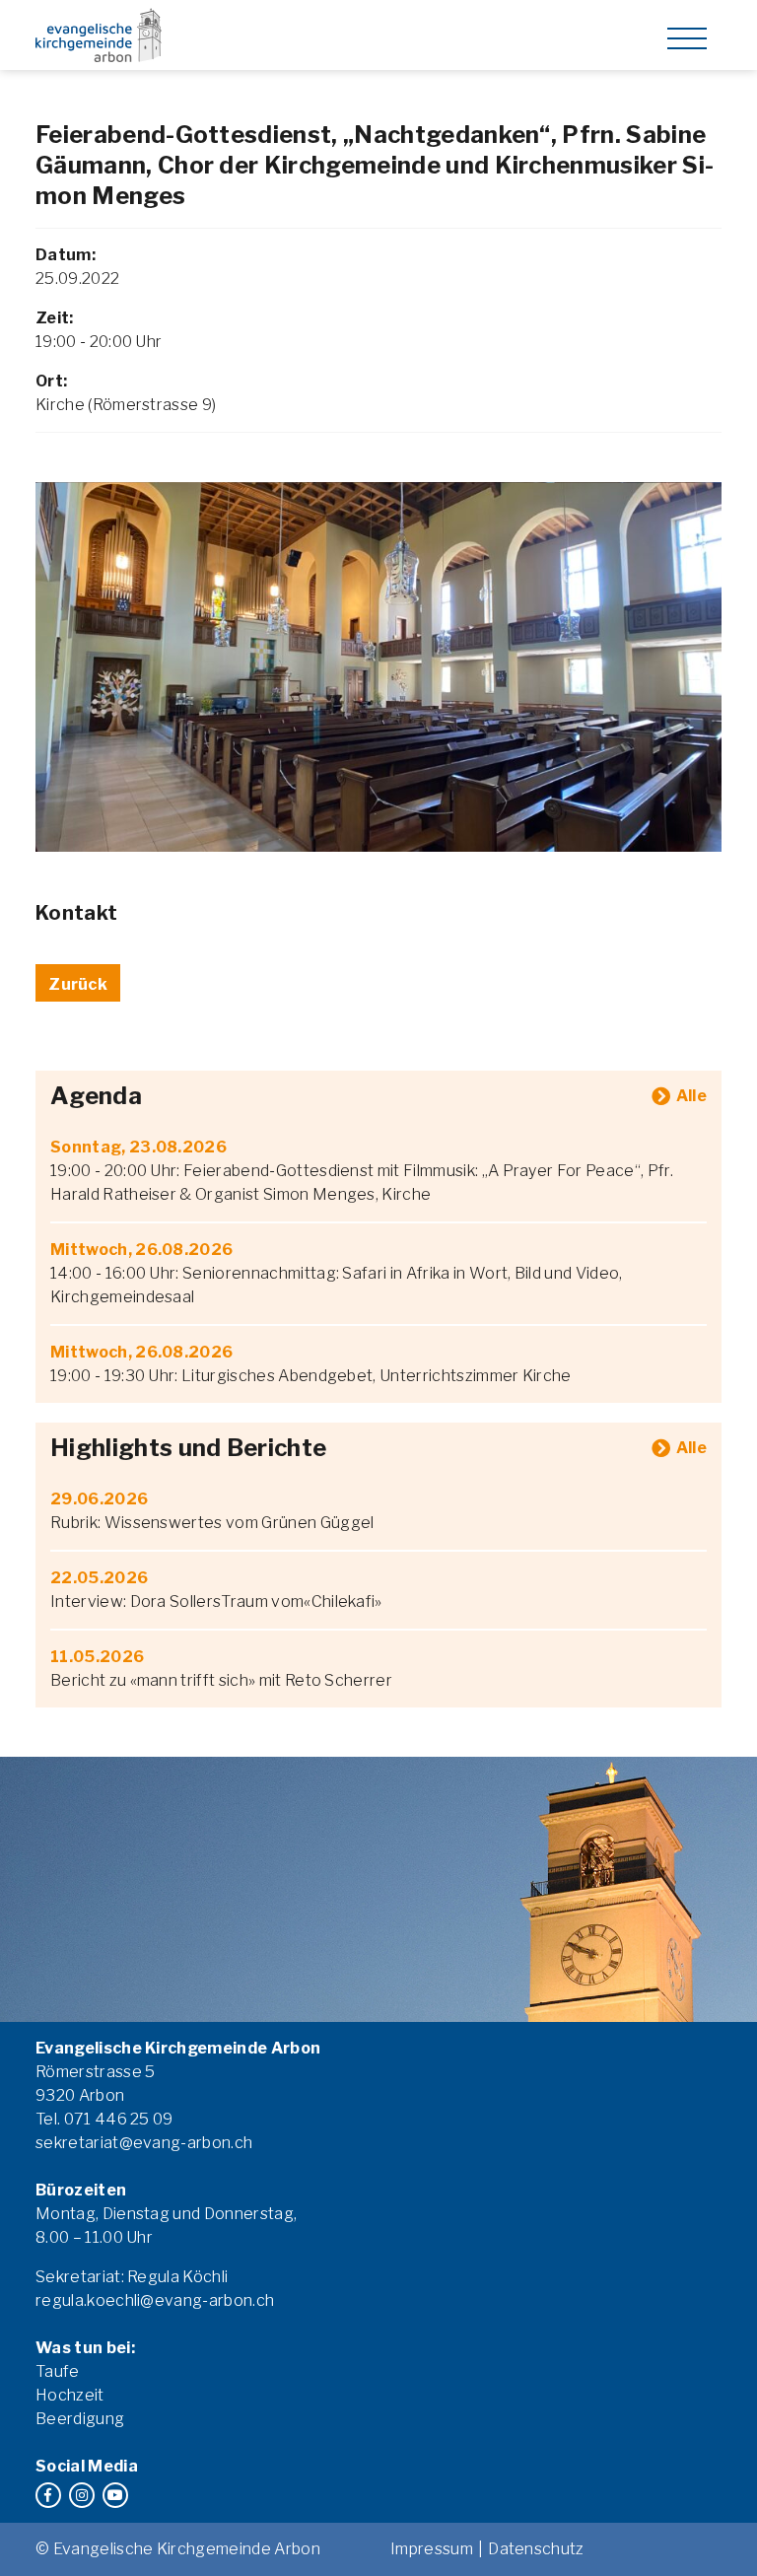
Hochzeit (70, 2395)
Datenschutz (536, 2549)
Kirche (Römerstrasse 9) (126, 405)
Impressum (432, 2549)
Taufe (58, 2371)
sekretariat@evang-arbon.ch (144, 2143)
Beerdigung (80, 2419)
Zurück (78, 984)
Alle (691, 1096)
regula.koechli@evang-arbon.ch (155, 2300)
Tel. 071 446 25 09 (104, 2119)
